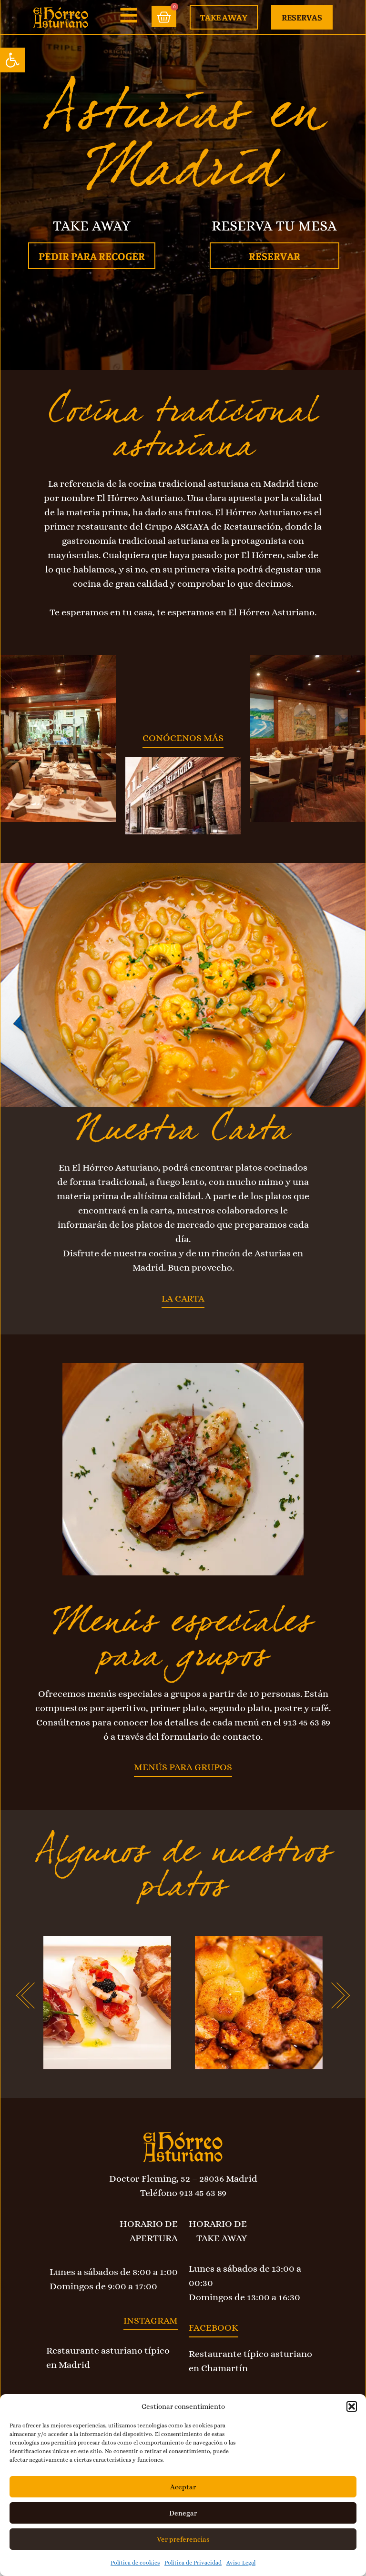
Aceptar (183, 2487)
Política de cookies (135, 2563)
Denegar (183, 2513)
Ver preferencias (183, 2539)
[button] (12, 60)
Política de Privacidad (193, 2563)
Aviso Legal (241, 2563)
